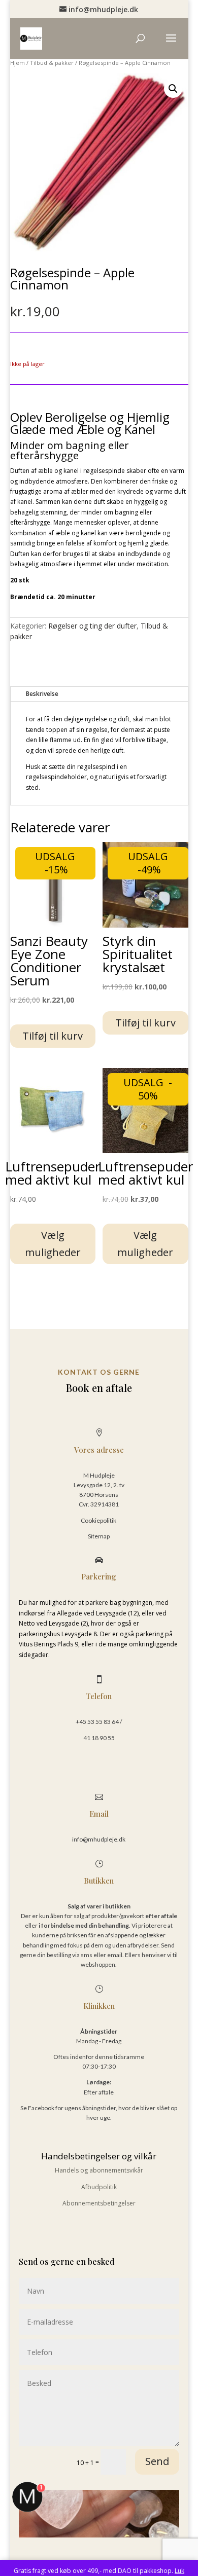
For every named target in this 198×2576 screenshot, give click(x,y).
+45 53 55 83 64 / (99, 1722)
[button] (173, 89)
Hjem (18, 63)
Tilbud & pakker (52, 63)
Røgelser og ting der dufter (92, 626)
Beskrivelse (42, 694)
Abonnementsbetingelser (99, 2203)
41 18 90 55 (99, 1738)
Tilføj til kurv (53, 1036)
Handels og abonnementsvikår (99, 2170)
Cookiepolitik (99, 1520)
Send (157, 2461)
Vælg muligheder (53, 1244)
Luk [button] (179, 2571)
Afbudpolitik (99, 2187)
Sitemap (99, 1536)
